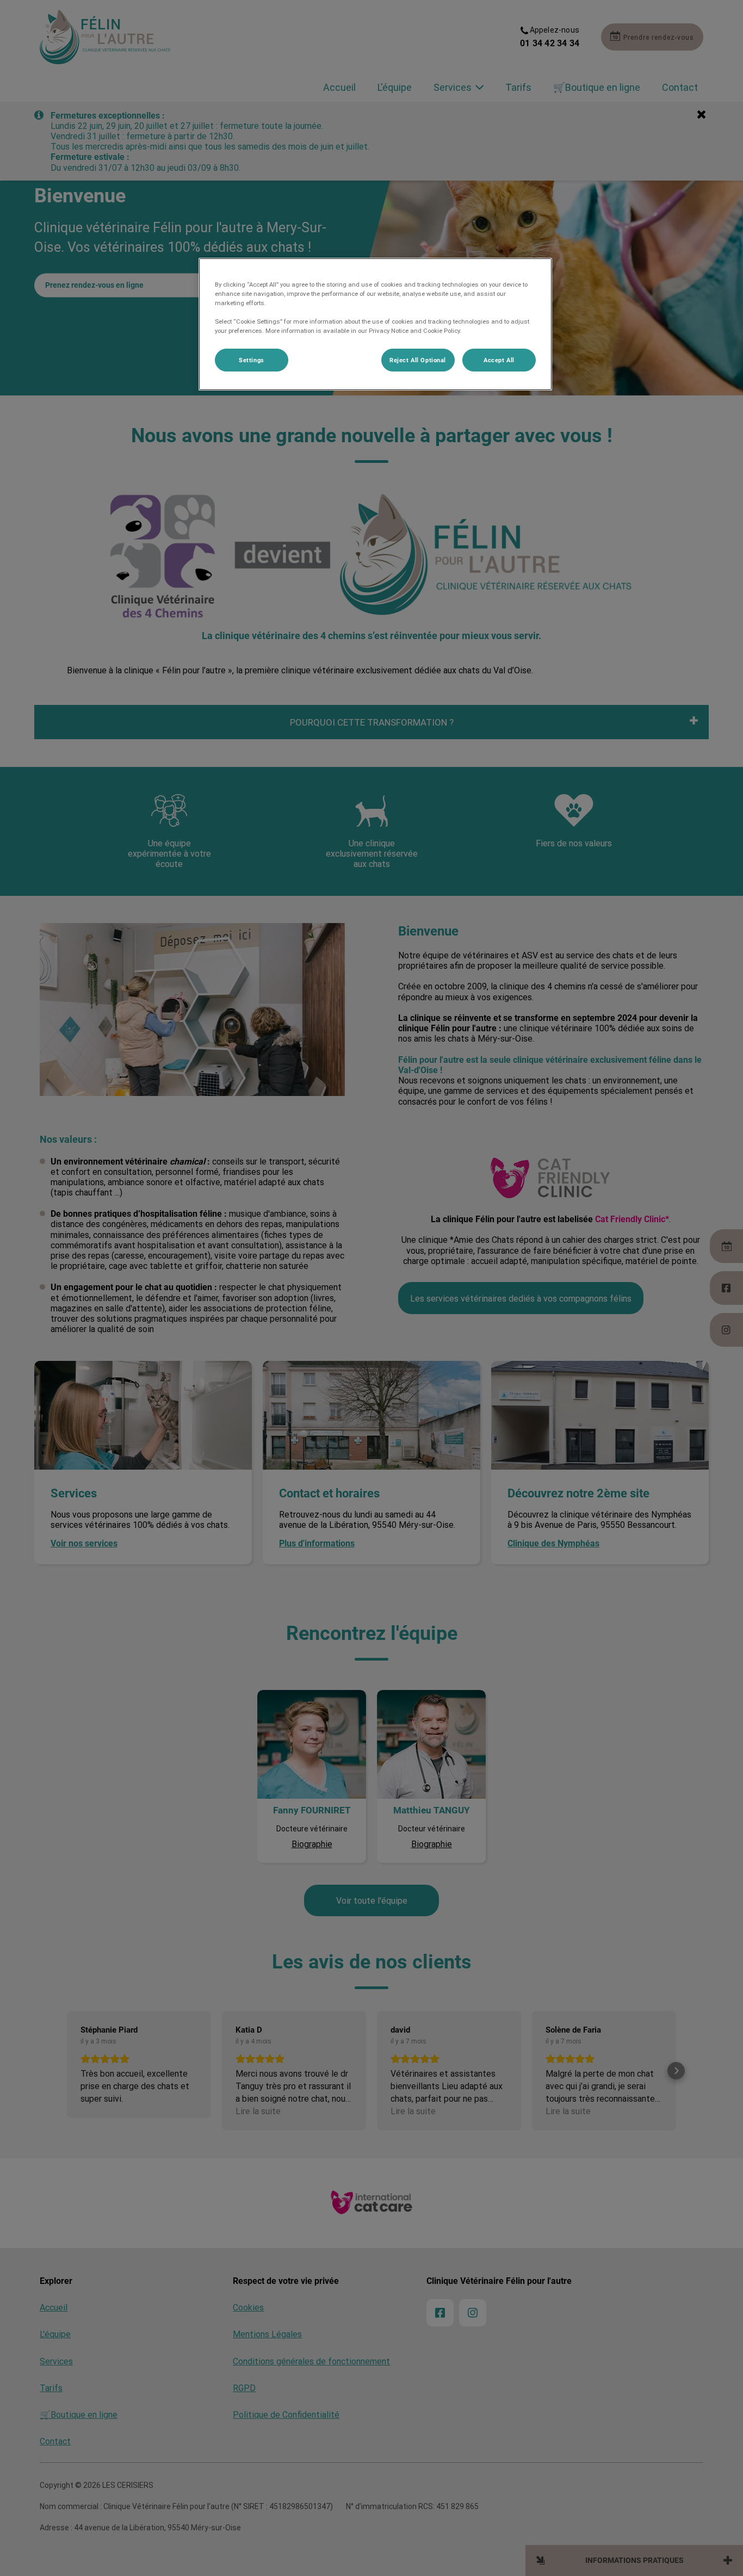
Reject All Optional (418, 360)
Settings (252, 360)
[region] (375, 324)
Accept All (499, 360)
